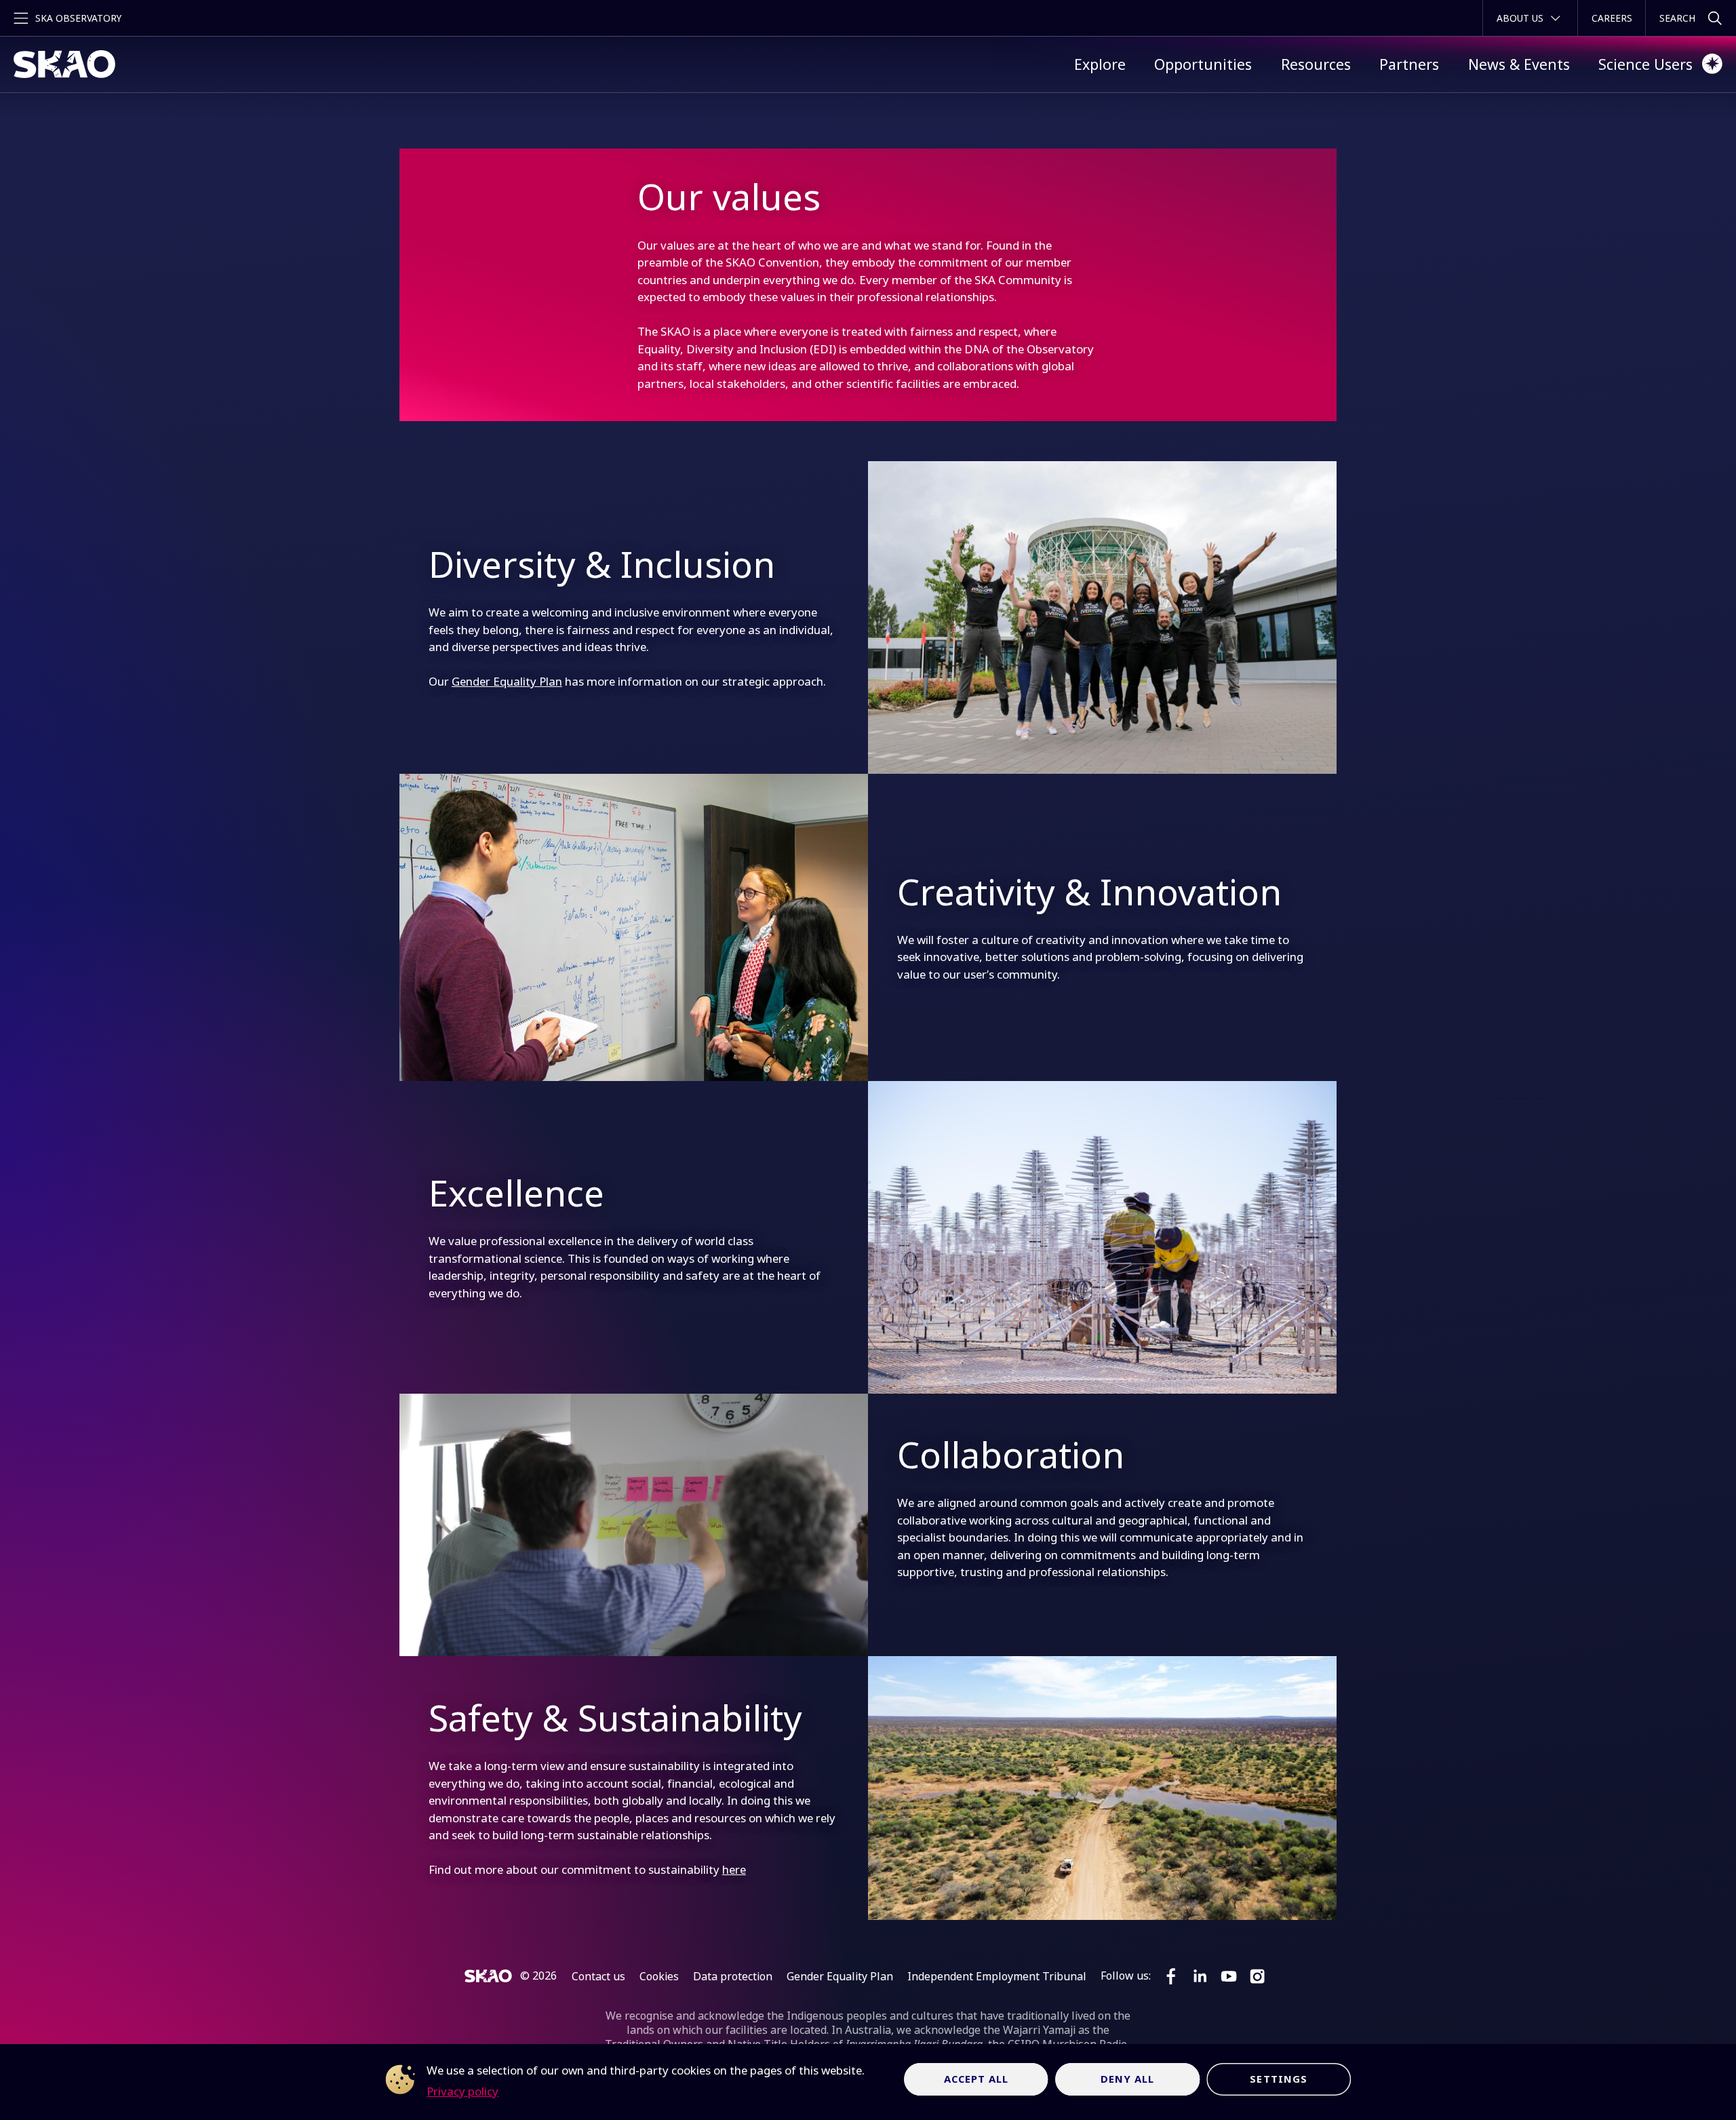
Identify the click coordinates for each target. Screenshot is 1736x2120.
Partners (1409, 64)
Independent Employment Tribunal (997, 1976)
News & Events (1519, 64)
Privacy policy (462, 2091)
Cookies (659, 1976)
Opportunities (1203, 64)
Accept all (976, 2079)
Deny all (1128, 2079)
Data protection (733, 1976)
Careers (1612, 18)
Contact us (598, 1976)
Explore (1100, 64)
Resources (1316, 64)
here (734, 1869)
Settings (1279, 2079)
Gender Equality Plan (507, 681)
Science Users (1645, 64)
